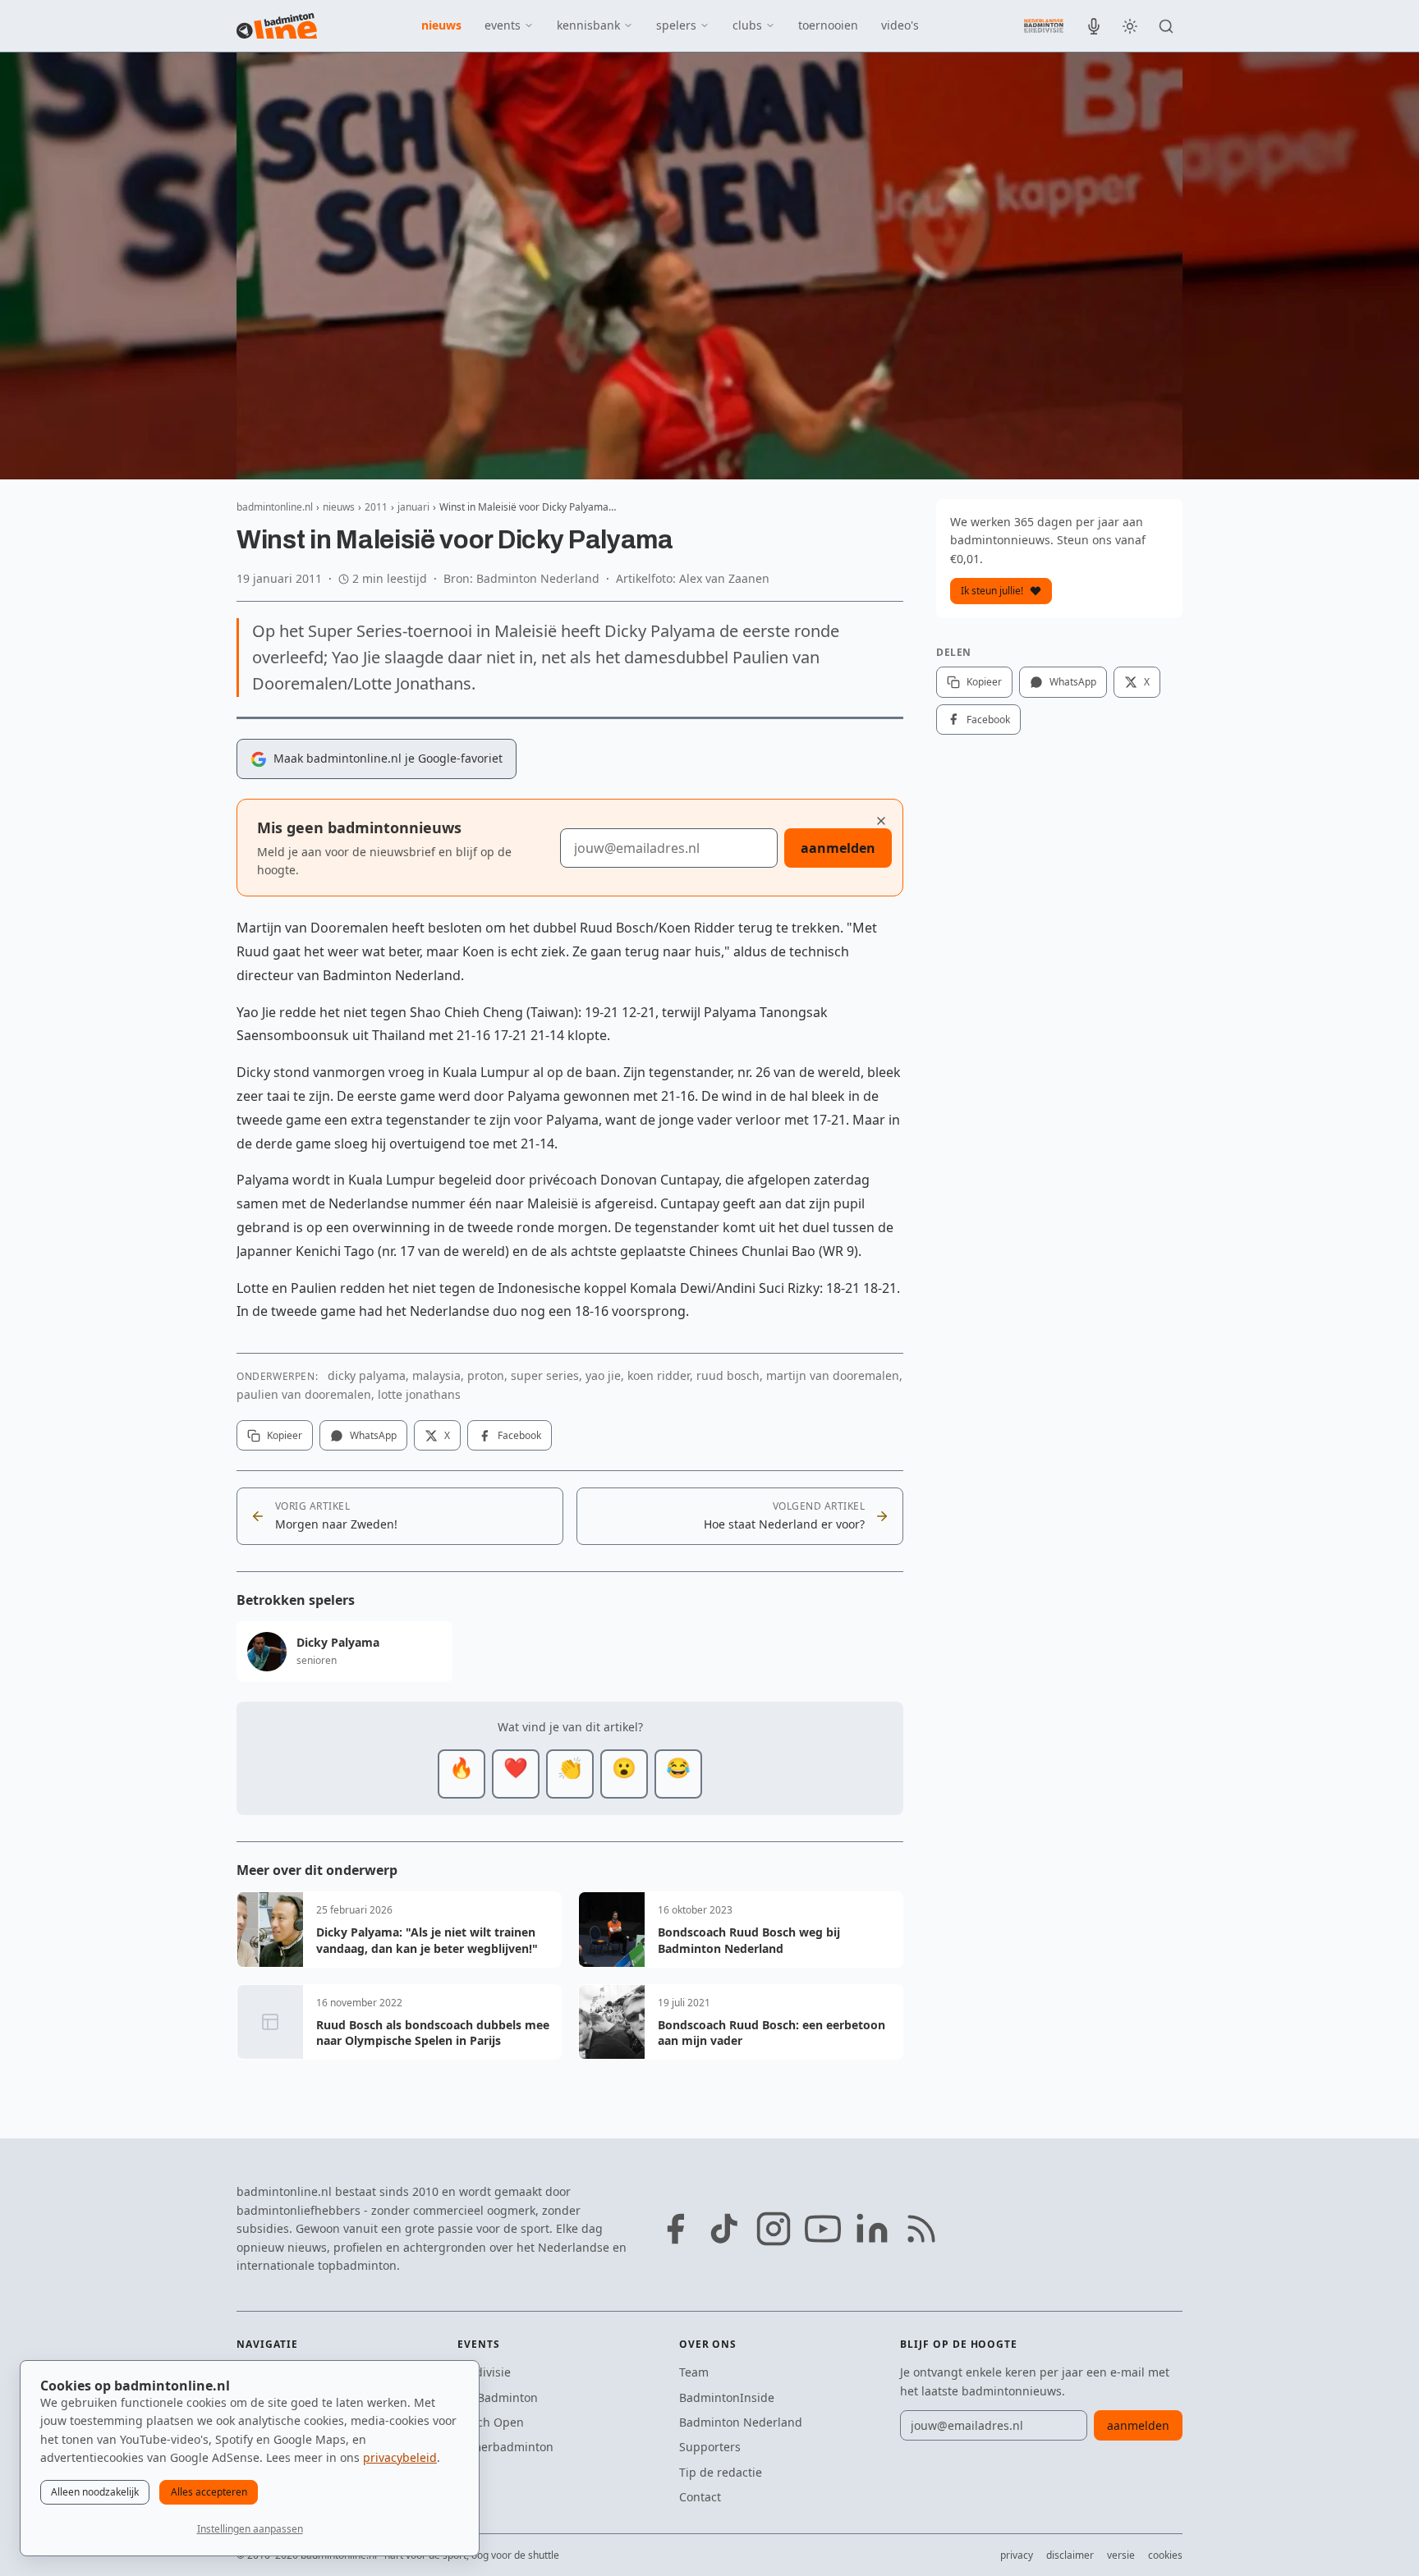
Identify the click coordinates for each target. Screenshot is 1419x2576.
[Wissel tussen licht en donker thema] (1130, 26)
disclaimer (1070, 2555)
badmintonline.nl (275, 507)
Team (694, 2372)
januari (413, 507)
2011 (376, 507)
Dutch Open (491, 2422)
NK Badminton (498, 2397)
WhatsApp (373, 1435)
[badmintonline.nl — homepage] (277, 26)
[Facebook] (675, 2229)
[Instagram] (774, 2229)
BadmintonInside (727, 2397)
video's (900, 25)
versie (1121, 2555)
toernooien (828, 25)
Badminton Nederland (741, 2422)
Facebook (519, 1435)
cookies (1165, 2555)
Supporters (710, 2447)
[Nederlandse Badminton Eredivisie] (1044, 25)
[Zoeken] (1166, 26)
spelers (676, 25)
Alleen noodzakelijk (95, 2492)
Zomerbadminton (505, 2447)
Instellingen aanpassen (250, 2529)
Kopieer (285, 1435)
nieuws (441, 25)
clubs (747, 25)
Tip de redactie (721, 2472)
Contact (700, 2497)
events (503, 25)
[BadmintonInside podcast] (1094, 26)
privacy (1017, 2555)
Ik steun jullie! (992, 591)
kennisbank (588, 25)
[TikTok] (724, 2229)
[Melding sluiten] (881, 821)
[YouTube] (823, 2229)
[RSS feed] (921, 2229)
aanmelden (838, 848)
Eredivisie (484, 2372)
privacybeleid (400, 2457)
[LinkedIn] (872, 2229)
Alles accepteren (209, 2492)
